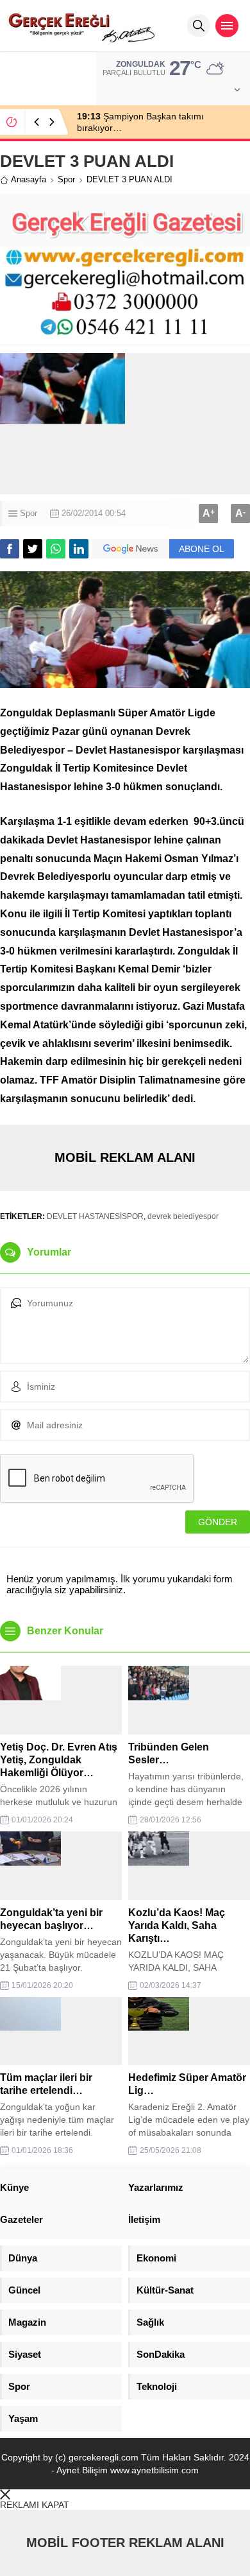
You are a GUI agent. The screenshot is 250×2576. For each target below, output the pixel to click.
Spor (66, 179)
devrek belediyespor (183, 1216)
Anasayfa (29, 179)
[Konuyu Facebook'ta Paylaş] (10, 549)
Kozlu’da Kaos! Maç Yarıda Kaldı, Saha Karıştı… (177, 1925)
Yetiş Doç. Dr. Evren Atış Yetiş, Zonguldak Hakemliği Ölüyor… (59, 1760)
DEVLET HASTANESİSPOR (95, 1216)
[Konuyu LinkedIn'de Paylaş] (79, 549)
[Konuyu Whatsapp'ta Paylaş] (56, 549)
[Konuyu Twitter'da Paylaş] (33, 549)
